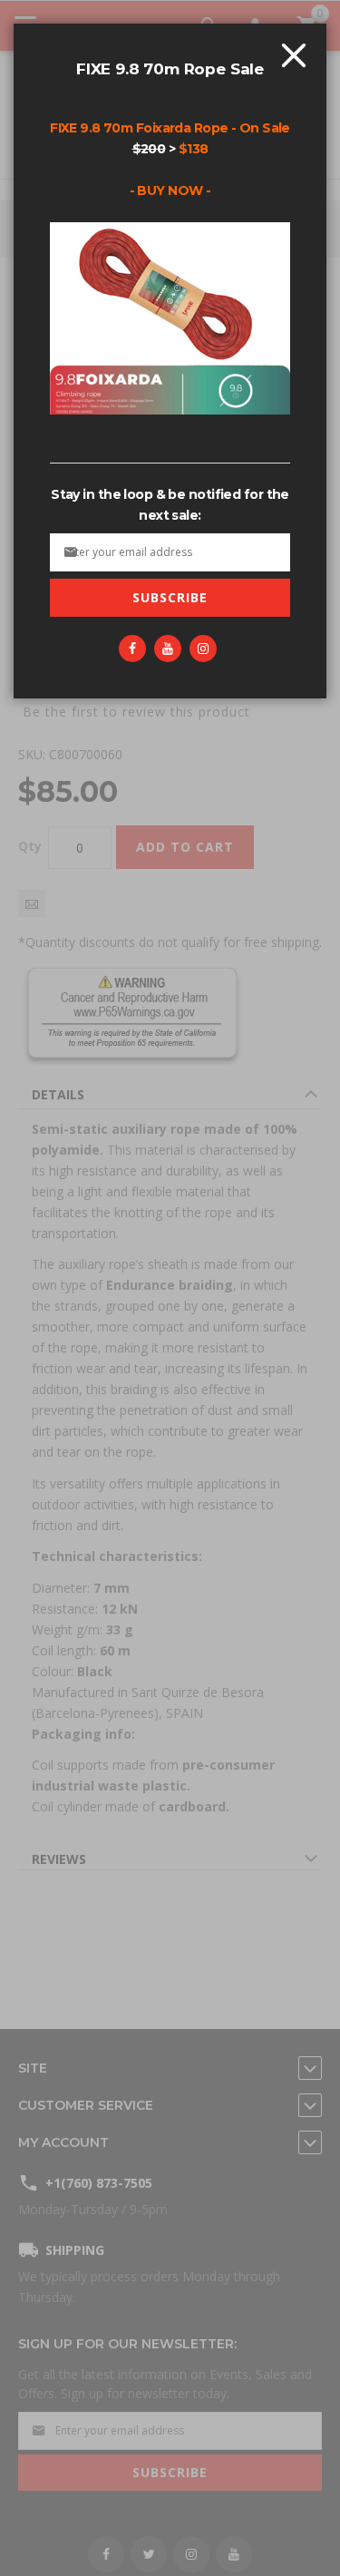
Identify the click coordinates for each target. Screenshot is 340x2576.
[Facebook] (132, 649)
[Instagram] (203, 649)
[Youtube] (168, 649)
